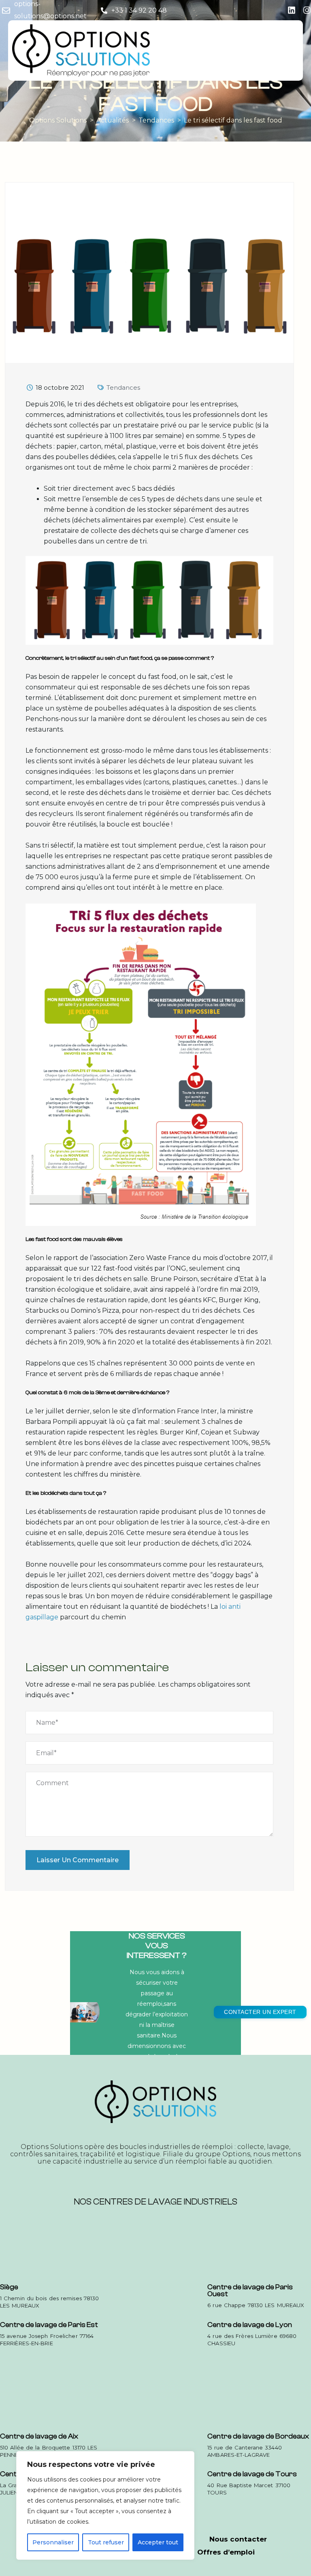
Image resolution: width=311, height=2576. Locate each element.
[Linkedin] (292, 10)
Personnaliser (53, 2542)
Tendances (123, 387)
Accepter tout (158, 2542)
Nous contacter (238, 2539)
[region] (105, 2505)
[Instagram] (307, 10)
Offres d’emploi (226, 2552)
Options (236, 2154)
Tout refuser (106, 2542)
